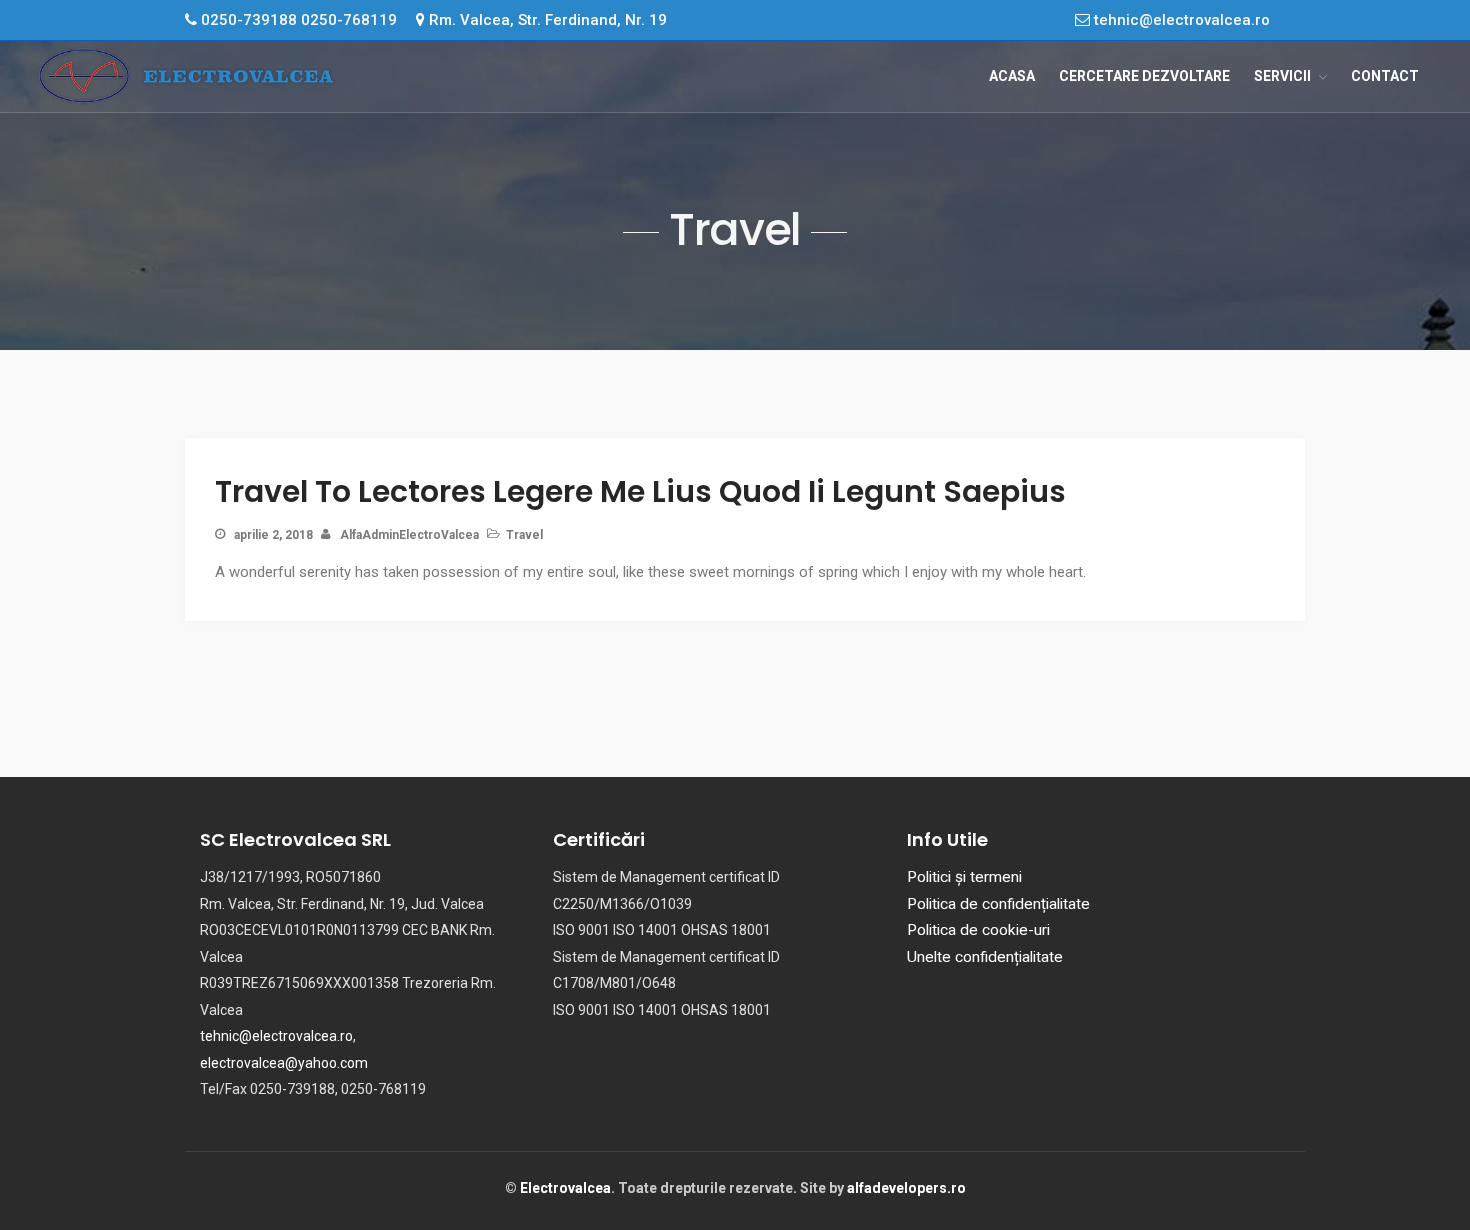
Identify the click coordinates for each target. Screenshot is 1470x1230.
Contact (1385, 76)
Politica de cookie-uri (978, 930)
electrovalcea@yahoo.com (284, 1063)
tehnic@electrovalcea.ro (1180, 20)
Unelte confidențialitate (985, 957)
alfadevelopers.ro (906, 1188)
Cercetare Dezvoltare (1144, 76)
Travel (524, 535)
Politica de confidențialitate (998, 904)
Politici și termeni (964, 877)
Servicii (1282, 76)
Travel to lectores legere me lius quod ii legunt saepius (640, 491)
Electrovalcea (565, 1188)
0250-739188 (249, 20)
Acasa (1012, 76)
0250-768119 (349, 20)
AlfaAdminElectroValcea (409, 535)
